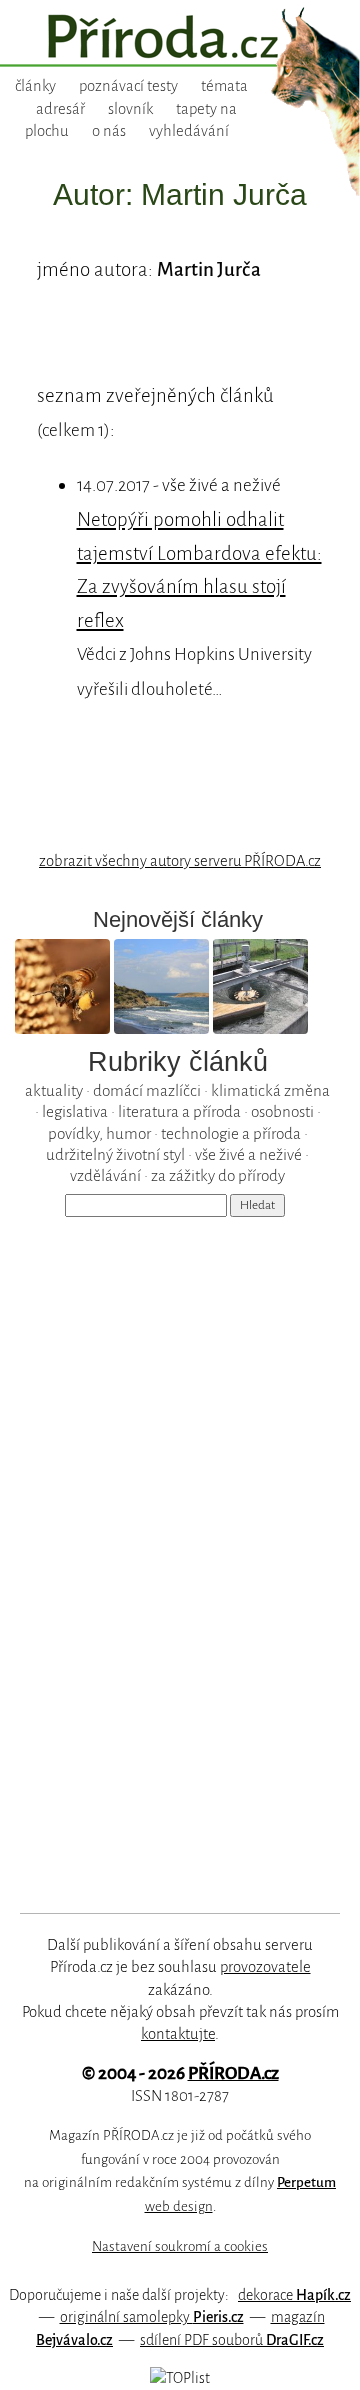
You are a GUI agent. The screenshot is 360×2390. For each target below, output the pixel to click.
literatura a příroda (179, 1111)
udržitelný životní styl (115, 1154)
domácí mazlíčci (147, 1090)
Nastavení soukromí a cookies (180, 2246)
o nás (109, 131)
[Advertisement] (166, 1549)
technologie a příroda (231, 1133)
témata (224, 86)
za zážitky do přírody (218, 1175)
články (35, 86)
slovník (130, 109)
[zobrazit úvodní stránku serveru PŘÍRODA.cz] (180, 39)
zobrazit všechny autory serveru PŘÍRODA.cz (180, 861)
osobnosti (282, 1111)
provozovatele (265, 1967)
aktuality (54, 1090)
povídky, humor (99, 1133)
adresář (60, 109)
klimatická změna (270, 1090)
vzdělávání (105, 1175)
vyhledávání (189, 131)
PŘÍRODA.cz (233, 2073)
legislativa (75, 1111)
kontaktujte (178, 2034)
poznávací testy (128, 86)
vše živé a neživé (248, 1154)
